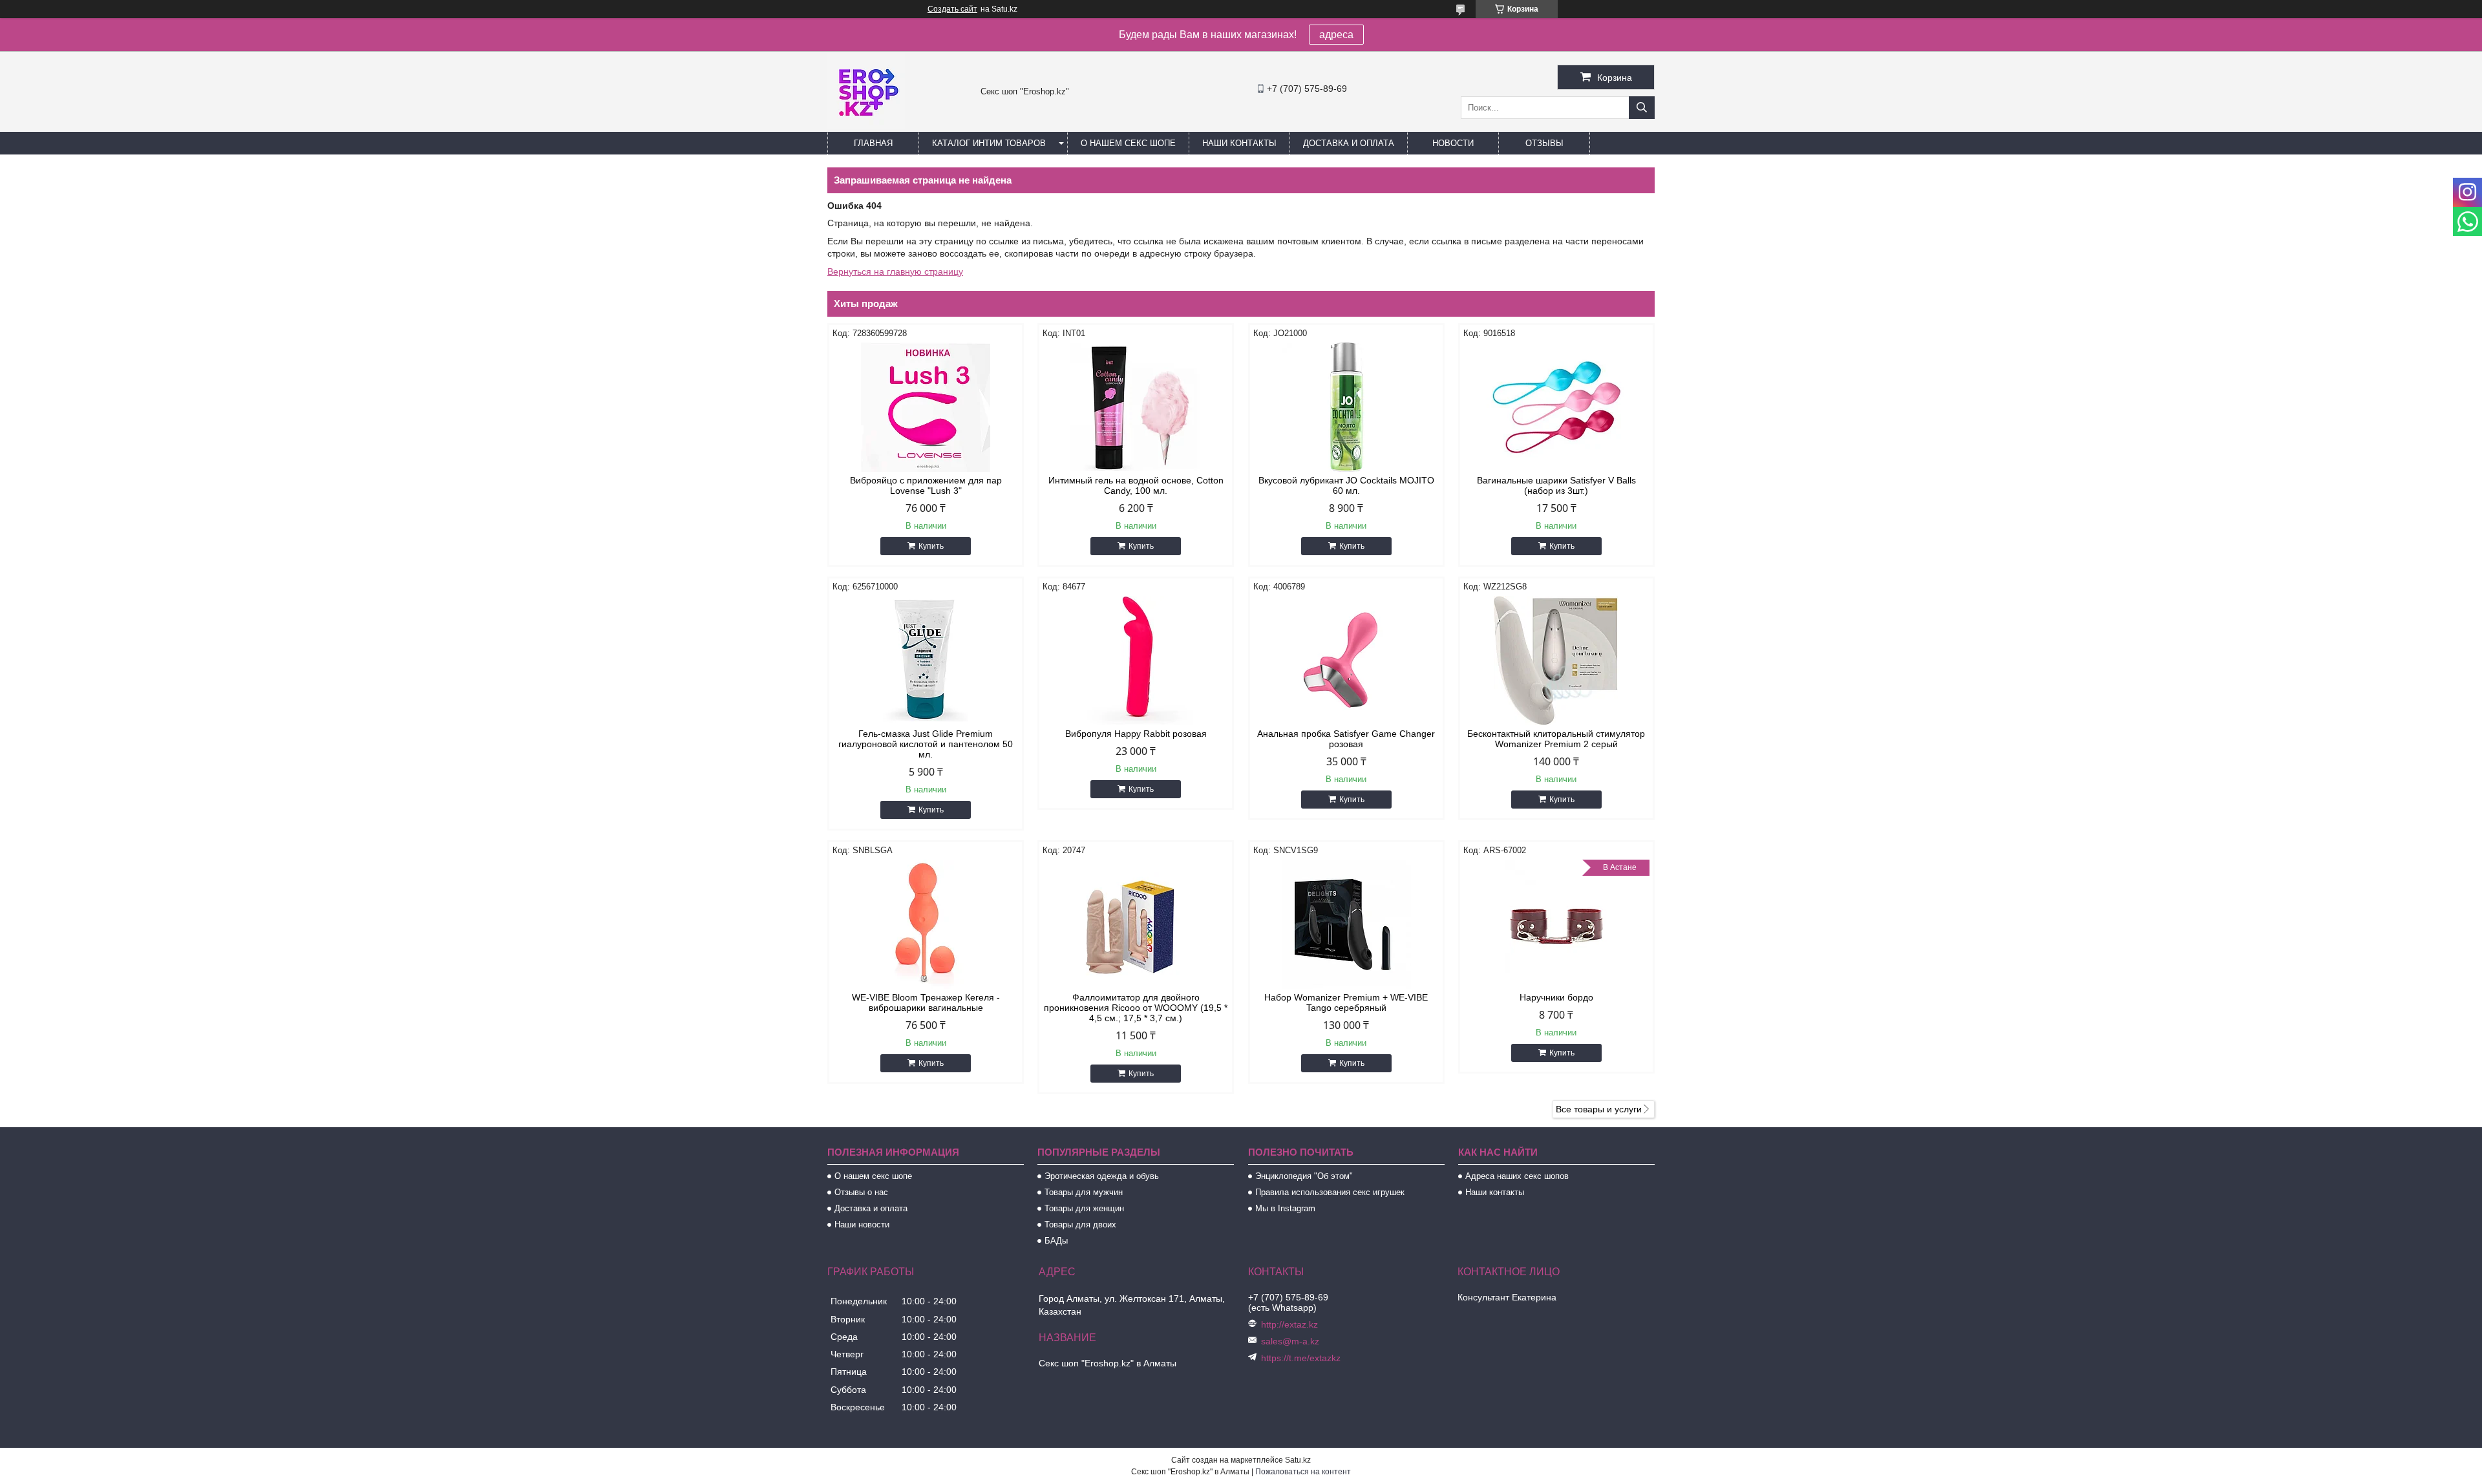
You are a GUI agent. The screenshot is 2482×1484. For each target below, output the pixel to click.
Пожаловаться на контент (1303, 1472)
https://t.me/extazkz (1301, 1358)
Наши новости (862, 1224)
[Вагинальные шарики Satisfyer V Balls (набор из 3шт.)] (1556, 407)
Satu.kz (1298, 1460)
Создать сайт (952, 9)
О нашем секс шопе (1128, 143)
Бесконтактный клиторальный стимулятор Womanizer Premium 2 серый (1556, 739)
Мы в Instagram (1285, 1208)
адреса (1336, 35)
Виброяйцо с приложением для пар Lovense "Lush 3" (926, 485)
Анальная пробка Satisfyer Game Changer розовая (1346, 739)
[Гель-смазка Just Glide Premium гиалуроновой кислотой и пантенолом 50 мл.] (926, 661)
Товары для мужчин (1084, 1192)
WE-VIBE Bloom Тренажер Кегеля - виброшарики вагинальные (926, 1002)
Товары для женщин (1084, 1208)
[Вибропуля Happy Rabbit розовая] (1136, 661)
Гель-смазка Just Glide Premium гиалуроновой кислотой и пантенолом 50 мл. (926, 744)
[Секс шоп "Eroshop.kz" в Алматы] (866, 126)
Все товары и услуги (1599, 1109)
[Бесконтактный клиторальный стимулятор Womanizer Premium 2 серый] (1556, 661)
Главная (873, 143)
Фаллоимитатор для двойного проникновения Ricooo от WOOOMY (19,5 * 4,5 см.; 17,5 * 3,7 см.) (1136, 1008)
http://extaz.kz (1289, 1324)
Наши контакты (1239, 143)
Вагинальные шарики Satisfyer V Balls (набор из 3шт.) (1556, 485)
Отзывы (1544, 143)
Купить (931, 546)
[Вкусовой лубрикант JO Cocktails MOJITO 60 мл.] (1346, 407)
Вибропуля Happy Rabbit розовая (1136, 734)
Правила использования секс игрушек (1330, 1192)
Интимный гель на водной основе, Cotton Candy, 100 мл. (1136, 485)
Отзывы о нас (861, 1192)
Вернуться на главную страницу (895, 271)
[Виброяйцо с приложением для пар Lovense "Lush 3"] (926, 407)
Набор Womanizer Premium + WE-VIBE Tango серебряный (1346, 1002)
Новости (1453, 143)
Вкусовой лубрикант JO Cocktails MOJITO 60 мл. (1346, 485)
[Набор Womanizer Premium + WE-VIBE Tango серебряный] (1346, 924)
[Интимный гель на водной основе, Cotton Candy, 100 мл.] (1136, 407)
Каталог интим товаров (989, 143)
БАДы (1056, 1241)
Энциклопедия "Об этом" (1304, 1176)
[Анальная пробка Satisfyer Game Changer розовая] (1346, 661)
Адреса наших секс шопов (1517, 1176)
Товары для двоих (1080, 1224)
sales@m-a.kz (1290, 1341)
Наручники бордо (1556, 997)
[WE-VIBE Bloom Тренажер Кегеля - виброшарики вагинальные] (926, 924)
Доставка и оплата (1349, 143)
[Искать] (1642, 108)
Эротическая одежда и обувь (1102, 1176)
